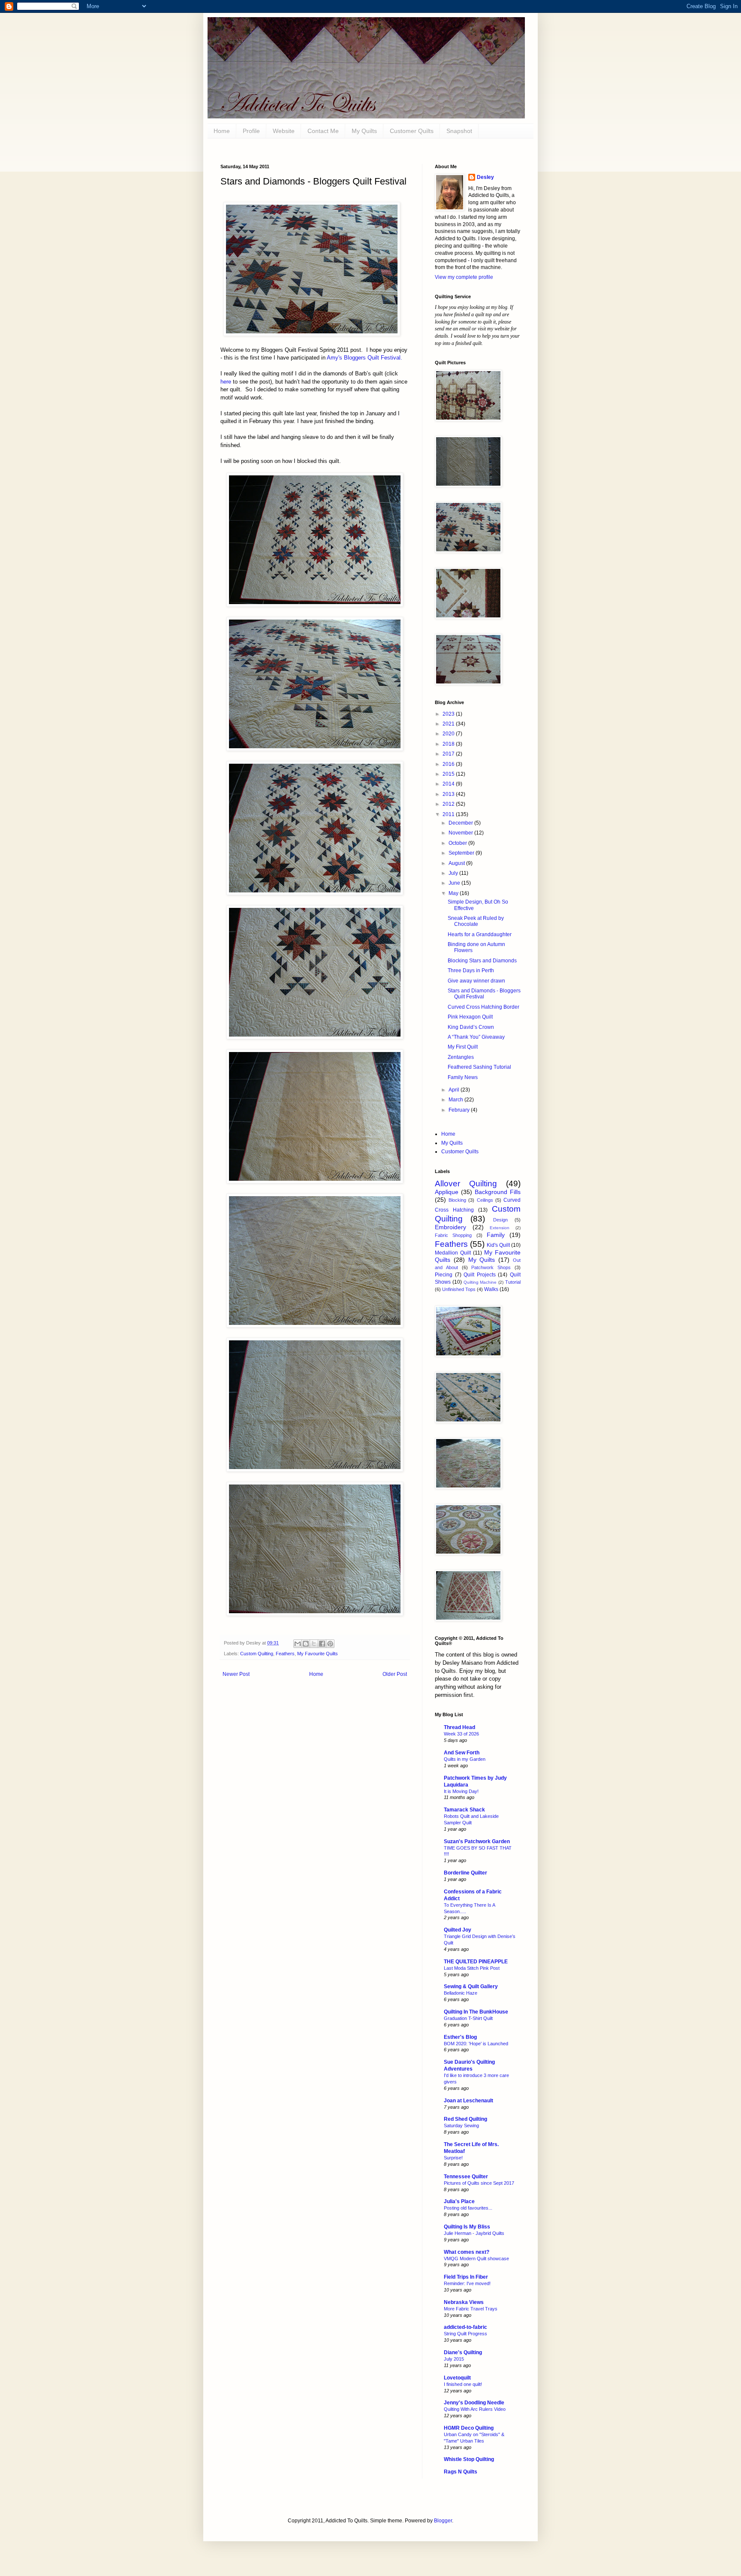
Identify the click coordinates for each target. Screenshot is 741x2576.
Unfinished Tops (459, 1289)
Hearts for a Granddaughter (480, 934)
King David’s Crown (471, 1027)
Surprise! (453, 2158)
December (461, 823)
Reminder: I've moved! (467, 2283)
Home (316, 1674)
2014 (449, 784)
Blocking (457, 1200)
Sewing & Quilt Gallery (471, 1986)
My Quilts (364, 131)
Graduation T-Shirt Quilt (468, 2018)
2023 (449, 714)
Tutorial (513, 1282)
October (458, 843)
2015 (449, 774)
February (460, 1110)
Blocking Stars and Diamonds (482, 961)
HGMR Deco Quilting (469, 2428)
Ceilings (485, 1200)
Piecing (444, 1275)
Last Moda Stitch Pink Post (472, 1968)
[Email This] (298, 1644)
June (455, 883)
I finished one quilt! (463, 2384)
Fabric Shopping (453, 1235)
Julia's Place (459, 2201)
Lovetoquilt (457, 2378)
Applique (447, 1192)
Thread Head (459, 1727)
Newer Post (236, 1674)
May (454, 893)
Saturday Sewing (461, 2126)
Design (500, 1220)
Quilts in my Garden (465, 1759)
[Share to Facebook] (322, 1644)
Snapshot (459, 131)
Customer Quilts (412, 131)
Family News (463, 1077)
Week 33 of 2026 (461, 1734)
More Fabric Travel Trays (471, 2309)
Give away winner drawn (476, 981)
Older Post (395, 1674)
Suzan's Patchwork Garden (477, 1841)
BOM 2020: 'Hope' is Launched (476, 2044)
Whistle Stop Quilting (469, 2459)
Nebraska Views (464, 2302)
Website (284, 131)
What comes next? (467, 2252)
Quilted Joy (458, 1930)
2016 (449, 764)
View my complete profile (464, 277)
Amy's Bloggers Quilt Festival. (364, 358)
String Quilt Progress (465, 2334)
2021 (449, 724)
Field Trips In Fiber (466, 2277)
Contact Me (323, 131)
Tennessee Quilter (466, 2177)
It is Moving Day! (461, 1791)
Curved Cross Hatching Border (483, 1007)
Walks (491, 1289)
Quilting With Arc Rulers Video (475, 2409)
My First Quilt (463, 1047)
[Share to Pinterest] (330, 1644)
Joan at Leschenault (468, 2101)
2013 (449, 794)
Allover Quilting (466, 1184)
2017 (449, 754)
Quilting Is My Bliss (467, 2227)
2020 (449, 734)
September (462, 853)
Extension (500, 1228)
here (226, 382)
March (456, 1100)
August (457, 863)
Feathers (285, 1654)
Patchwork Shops (491, 1267)
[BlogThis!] (306, 1644)
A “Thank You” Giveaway (476, 1037)
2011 (449, 814)
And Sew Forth (462, 1753)
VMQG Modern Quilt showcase (476, 2259)
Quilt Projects (480, 1275)
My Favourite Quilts (318, 1654)
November (461, 833)
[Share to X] (314, 1644)
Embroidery (450, 1227)
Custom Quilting (257, 1654)
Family (496, 1235)
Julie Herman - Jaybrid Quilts (474, 2233)
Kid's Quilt (498, 1245)
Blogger (443, 2521)
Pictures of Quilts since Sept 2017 (479, 2183)
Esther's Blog (460, 2037)
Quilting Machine (480, 1282)
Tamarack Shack (464, 1810)
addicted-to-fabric (465, 2327)
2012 (449, 804)
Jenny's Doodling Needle (474, 2403)
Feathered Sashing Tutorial (479, 1067)
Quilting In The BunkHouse (476, 2012)
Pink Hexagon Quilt (470, 1017)
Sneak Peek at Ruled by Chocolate (476, 921)
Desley (485, 177)
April (455, 1090)
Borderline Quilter (465, 1873)
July (454, 873)
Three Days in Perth (471, 971)
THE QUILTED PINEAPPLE (476, 1962)
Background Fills (498, 1192)
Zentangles (461, 1057)
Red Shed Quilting (465, 2119)
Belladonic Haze (461, 1993)
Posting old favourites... (468, 2208)
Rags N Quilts (461, 2472)
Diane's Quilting (463, 2352)
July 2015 (454, 2359)
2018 (449, 744)
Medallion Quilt (453, 1253)
